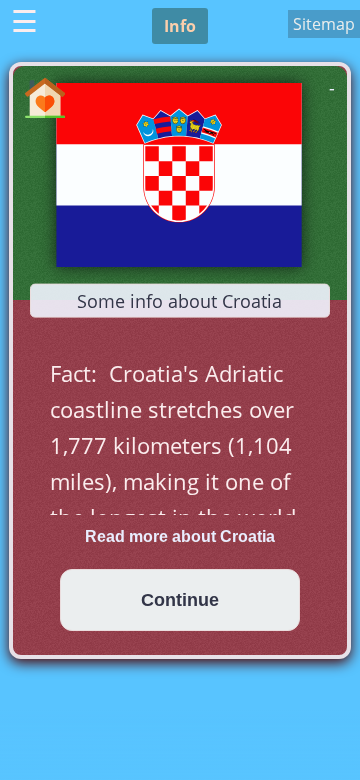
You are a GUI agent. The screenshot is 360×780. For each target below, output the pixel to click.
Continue (180, 600)
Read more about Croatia (180, 536)
